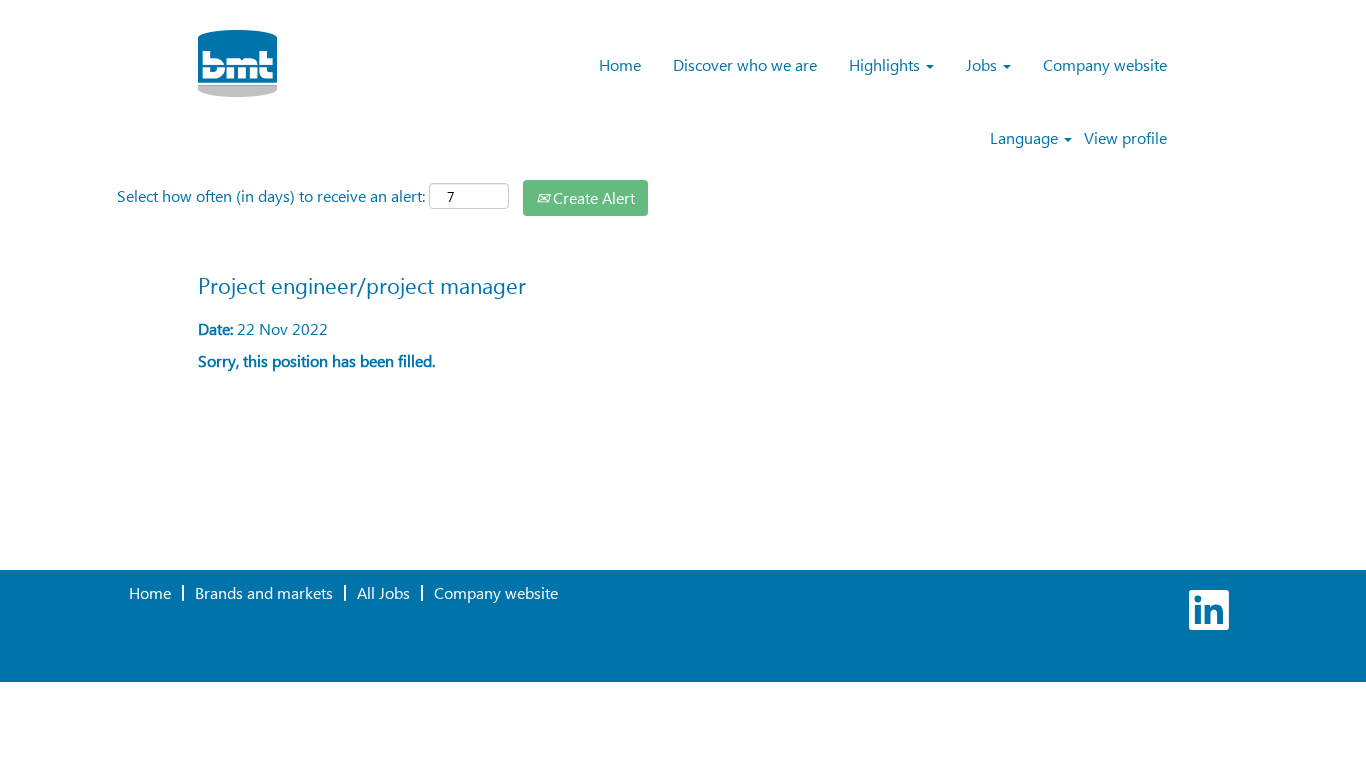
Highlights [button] (886, 64)
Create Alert (592, 197)
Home (620, 64)
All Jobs (383, 592)
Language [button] (1026, 138)
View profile (1125, 138)
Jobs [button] (983, 64)
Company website (1105, 64)
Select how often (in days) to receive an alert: (271, 195)
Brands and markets (264, 592)
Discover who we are (745, 64)
